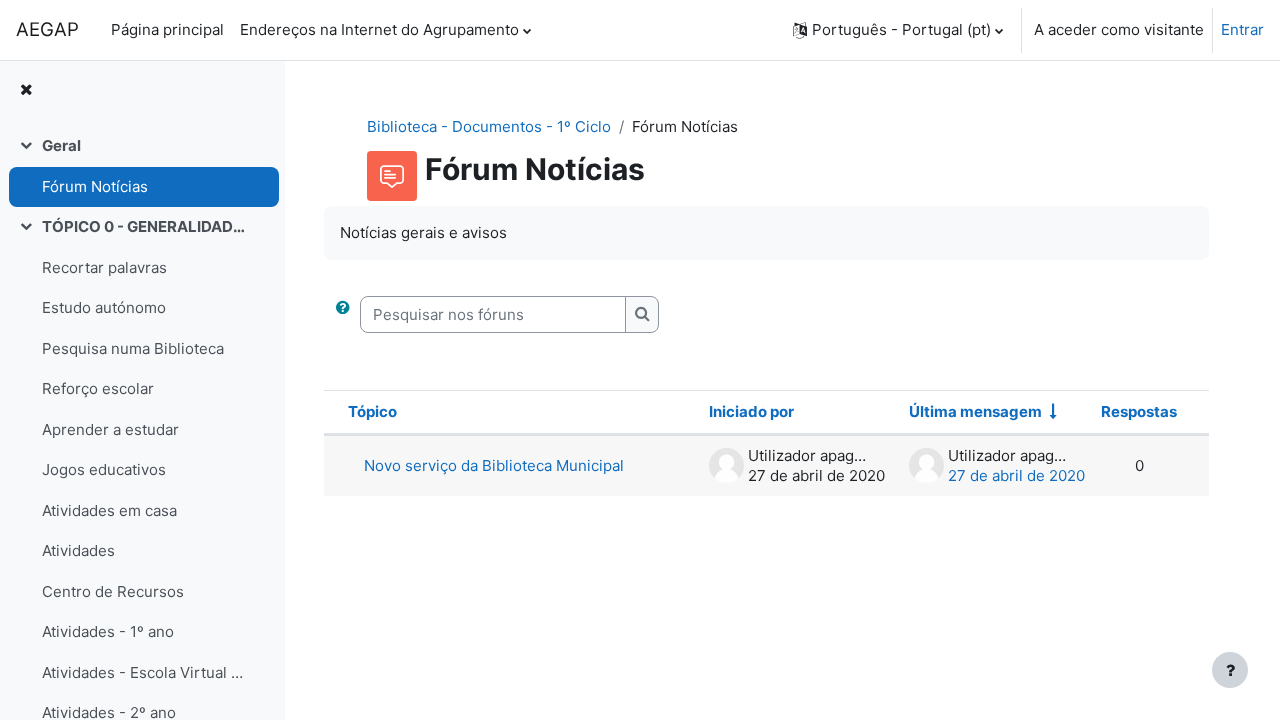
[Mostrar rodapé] (1230, 670)
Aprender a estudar (110, 429)
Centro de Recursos (113, 591)
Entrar (1242, 29)
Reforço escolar (98, 388)
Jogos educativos (104, 469)
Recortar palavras (104, 267)
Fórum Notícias (95, 186)
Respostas (1139, 411)
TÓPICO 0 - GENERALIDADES (143, 226)
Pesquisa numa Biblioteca (133, 348)
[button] (898, 30)
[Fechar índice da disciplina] (26, 90)
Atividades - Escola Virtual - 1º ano (143, 672)
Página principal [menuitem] (167, 29)
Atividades (78, 550)
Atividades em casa (109, 510)
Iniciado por (751, 411)
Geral (61, 145)
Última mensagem (975, 411)
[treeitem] (142, 166)
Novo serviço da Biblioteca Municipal (494, 466)
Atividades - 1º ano (108, 631)
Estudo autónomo (104, 307)
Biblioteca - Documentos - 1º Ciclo (489, 126)
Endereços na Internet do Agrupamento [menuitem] (379, 29)
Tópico (372, 411)
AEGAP (47, 29)
